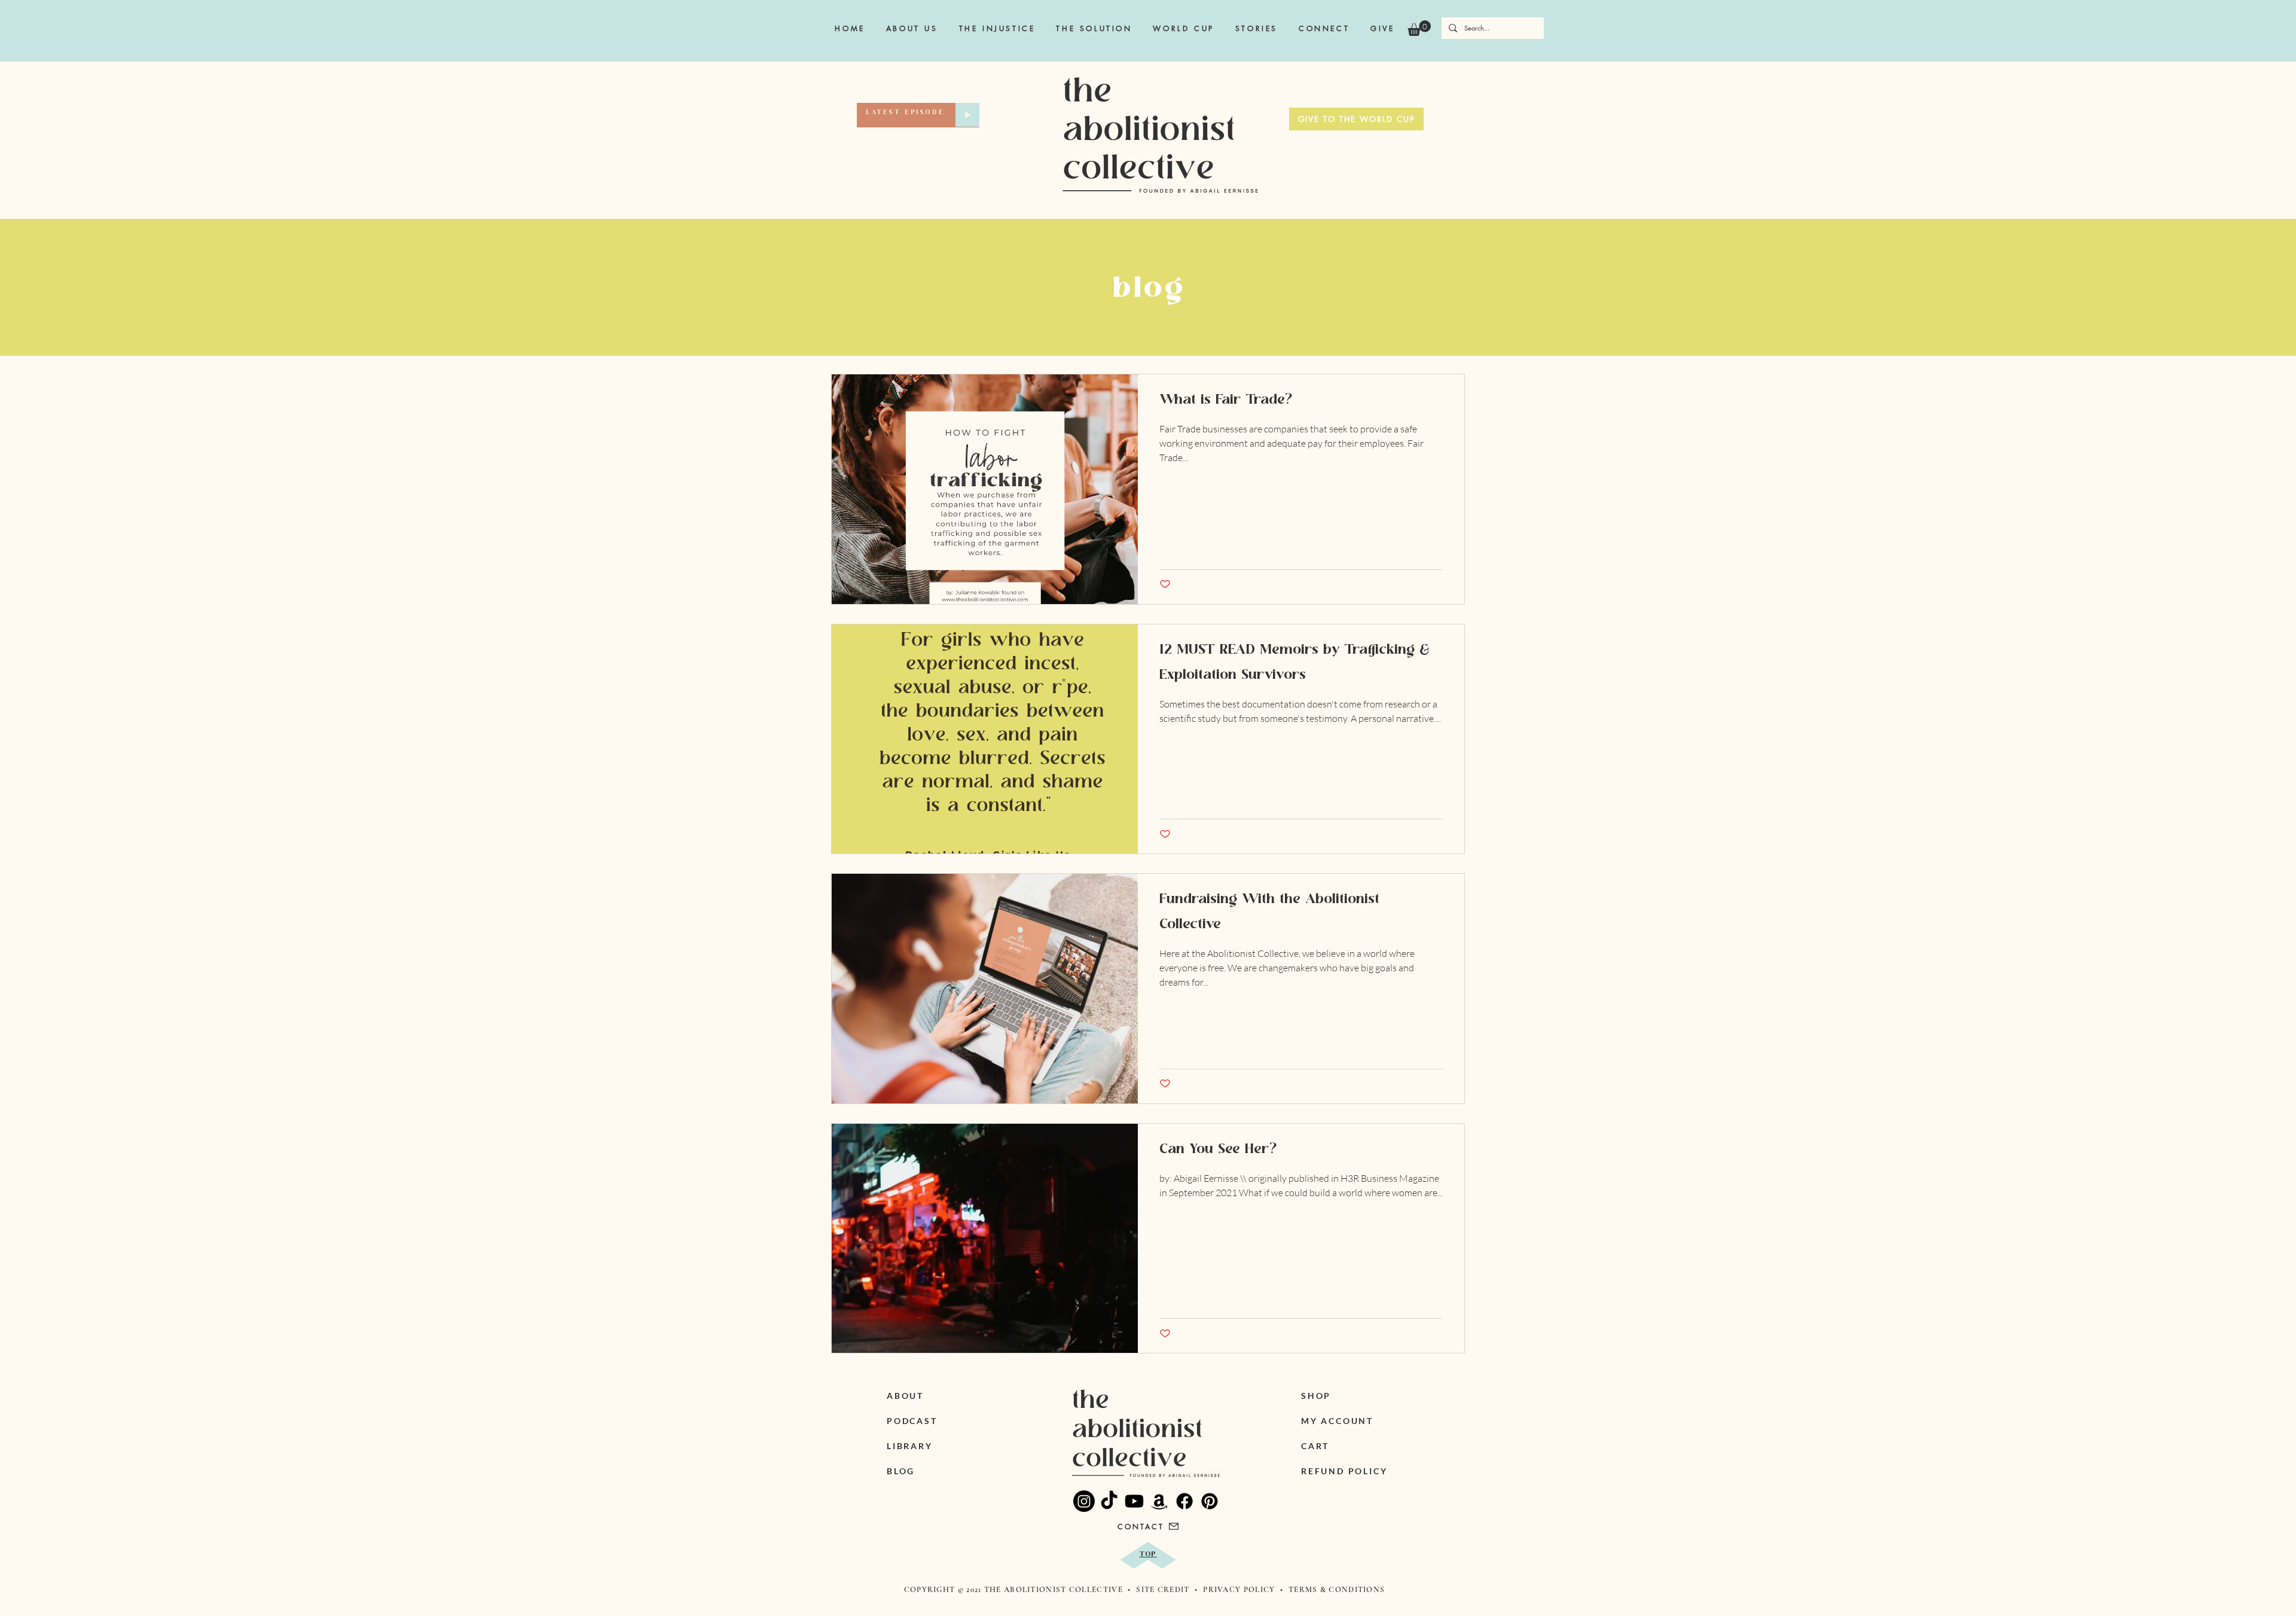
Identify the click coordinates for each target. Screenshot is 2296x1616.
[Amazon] (1159, 1501)
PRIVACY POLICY (1239, 1590)
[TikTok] (1109, 1501)
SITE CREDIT (1164, 1590)
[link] (1419, 28)
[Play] (967, 115)
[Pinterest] (1210, 1501)
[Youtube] (1134, 1501)
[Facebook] (1184, 1501)
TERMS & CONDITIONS (1337, 1590)
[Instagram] (1084, 1501)
